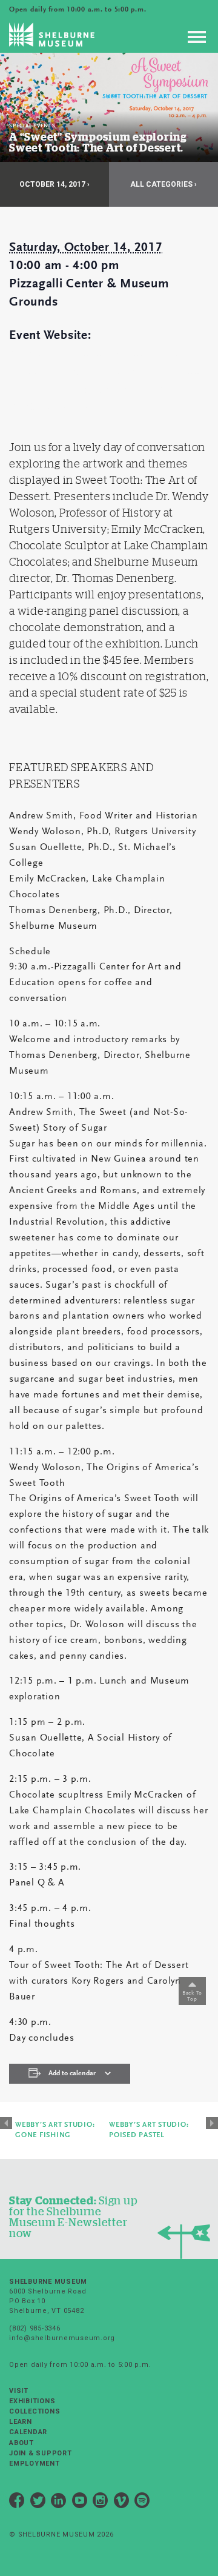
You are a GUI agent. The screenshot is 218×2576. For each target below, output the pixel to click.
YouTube (80, 2502)
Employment (35, 2464)
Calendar (28, 2432)
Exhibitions (32, 2401)
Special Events (32, 126)
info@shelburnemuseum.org (62, 2338)
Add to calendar (72, 2073)
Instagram (101, 2502)
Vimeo (122, 2502)
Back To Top (192, 1996)
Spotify (142, 2502)
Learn (21, 2422)
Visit (19, 2391)
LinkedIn (59, 2502)
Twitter (38, 2502)
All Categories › (163, 184)
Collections (35, 2411)
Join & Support (41, 2453)
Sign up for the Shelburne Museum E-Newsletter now (73, 2217)
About (21, 2443)
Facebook (17, 2502)
